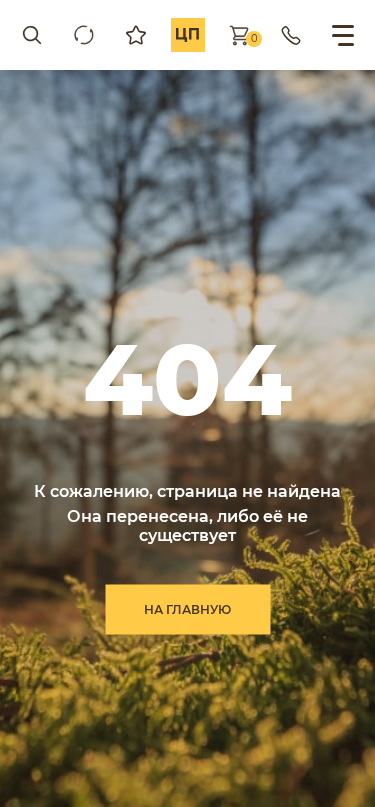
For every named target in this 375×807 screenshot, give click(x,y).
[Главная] (188, 35)
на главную (187, 608)
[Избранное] (136, 35)
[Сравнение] (84, 35)
